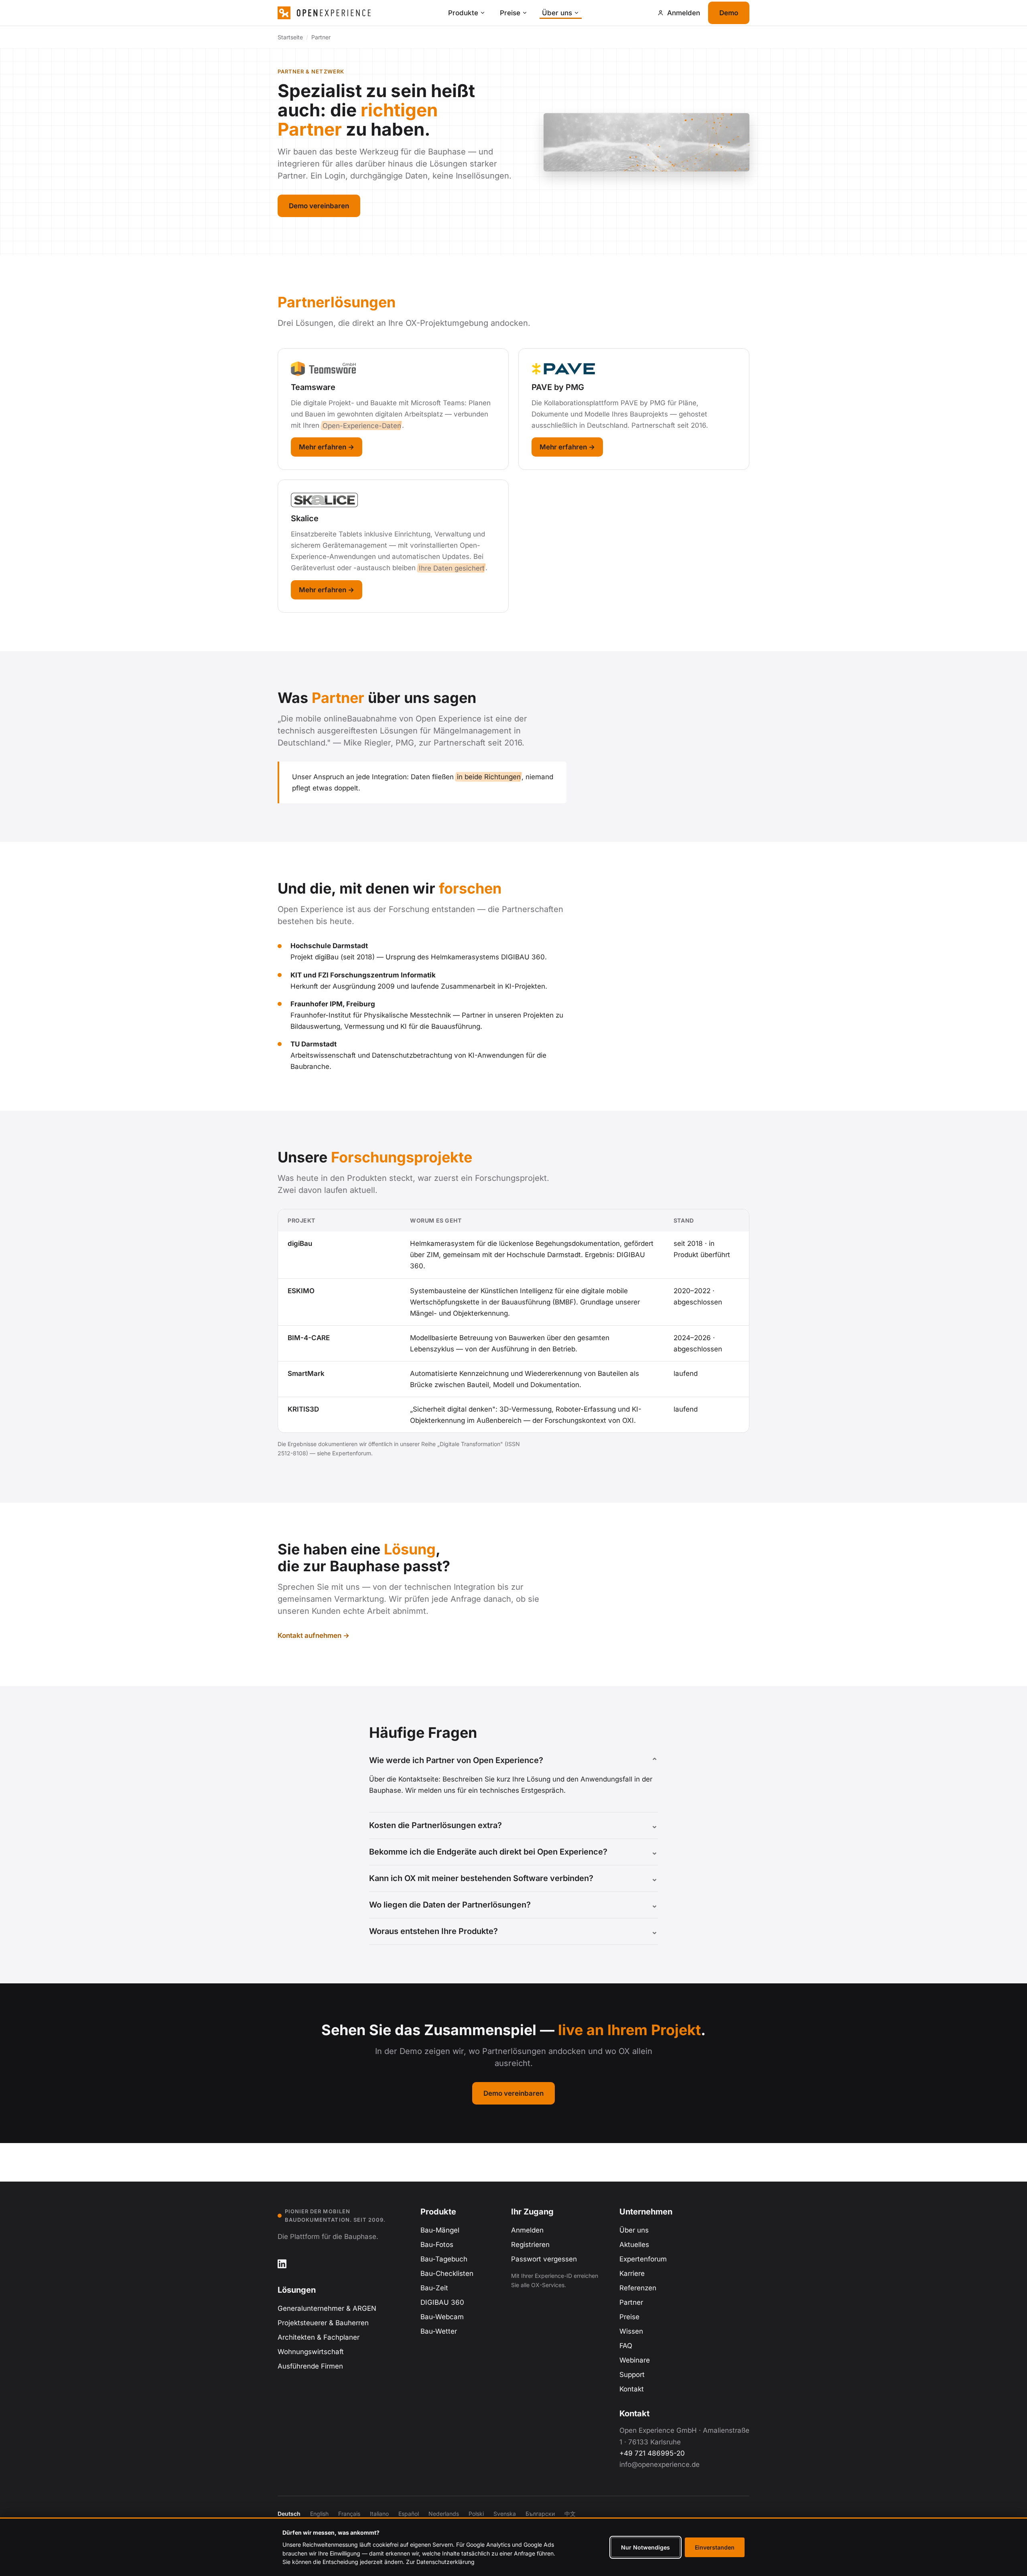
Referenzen (638, 2288)
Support (632, 2375)
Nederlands (444, 2514)
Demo (729, 13)
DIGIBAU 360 (442, 2302)
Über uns (557, 13)
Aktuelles (634, 2245)
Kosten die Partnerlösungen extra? (435, 1825)
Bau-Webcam (442, 2317)
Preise (510, 13)
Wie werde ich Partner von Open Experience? (456, 1760)
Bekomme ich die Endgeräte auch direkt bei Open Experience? (488, 1852)
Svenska (505, 2514)
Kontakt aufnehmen (310, 1635)
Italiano (379, 2514)
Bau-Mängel (440, 2230)
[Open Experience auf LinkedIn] (282, 2264)
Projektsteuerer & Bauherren (323, 2323)
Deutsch (289, 2514)
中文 (570, 2514)
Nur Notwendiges (645, 2547)
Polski (476, 2514)
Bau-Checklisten (447, 2273)
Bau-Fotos (437, 2245)
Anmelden (527, 2230)
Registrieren (530, 2245)
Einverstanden (715, 2547)
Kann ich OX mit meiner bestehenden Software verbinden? (481, 1878)
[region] (513, 1321)
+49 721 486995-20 (652, 2453)
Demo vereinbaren (319, 206)
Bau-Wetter (439, 2331)
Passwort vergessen (544, 2259)
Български (540, 2514)
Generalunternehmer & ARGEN (327, 2308)
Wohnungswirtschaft (311, 2352)
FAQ (626, 2346)
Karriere (632, 2273)
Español (409, 2514)
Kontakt (632, 2389)
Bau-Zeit (434, 2288)
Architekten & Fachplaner (319, 2337)
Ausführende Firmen (310, 2366)
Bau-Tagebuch (444, 2259)
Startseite (290, 37)
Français (349, 2514)
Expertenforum (643, 2259)
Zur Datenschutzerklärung (440, 2562)
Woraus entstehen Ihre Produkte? (433, 1931)
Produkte (463, 13)
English (319, 2514)
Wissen (631, 2331)
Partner (631, 2302)
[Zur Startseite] (358, 13)
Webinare (635, 2360)
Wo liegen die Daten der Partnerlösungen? (450, 1905)
